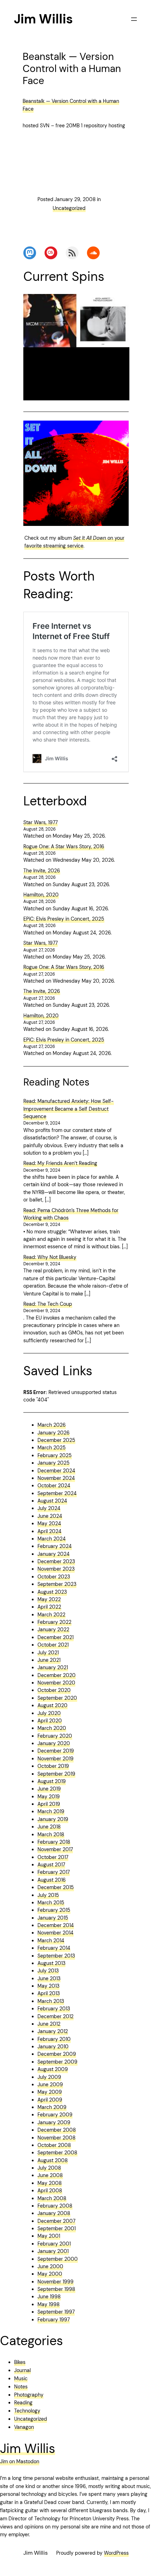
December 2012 (55, 2016)
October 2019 (53, 1766)
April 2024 (49, 1531)
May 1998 (49, 2304)
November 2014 (55, 1933)
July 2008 (49, 2168)
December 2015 (56, 1887)
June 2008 (50, 2175)
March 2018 (51, 1834)
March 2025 (52, 1448)
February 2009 (55, 2115)
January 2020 (54, 1743)
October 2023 (54, 1577)
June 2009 (50, 2084)
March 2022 (51, 1615)
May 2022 (49, 1599)
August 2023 (52, 1592)
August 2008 (53, 2160)
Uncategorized (69, 208)
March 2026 (52, 1425)
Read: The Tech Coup (48, 1304)
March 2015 (51, 1903)
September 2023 (57, 1584)
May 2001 (49, 2236)
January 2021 (53, 1667)
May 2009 (50, 2092)
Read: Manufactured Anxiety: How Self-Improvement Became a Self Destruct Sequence (69, 1109)
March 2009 (52, 2107)
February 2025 (55, 1455)
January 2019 (53, 1819)
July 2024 (49, 1508)
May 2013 (48, 1986)
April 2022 (49, 1607)
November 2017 (55, 1849)
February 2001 (54, 2244)
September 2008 (57, 2153)
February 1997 (54, 2320)
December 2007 (56, 2221)
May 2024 (49, 1523)
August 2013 (51, 1963)
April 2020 (50, 1721)
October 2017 (53, 1857)
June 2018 (49, 1827)
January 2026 (54, 1433)
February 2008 (55, 2206)
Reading (23, 2403)
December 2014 (56, 1925)
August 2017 (51, 1865)
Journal (22, 2370)
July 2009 (49, 2077)
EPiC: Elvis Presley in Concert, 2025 (64, 919)
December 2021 (55, 1637)
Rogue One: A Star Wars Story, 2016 (64, 846)
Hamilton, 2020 (41, 895)
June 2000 (50, 2266)
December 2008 (57, 2130)
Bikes (20, 2362)
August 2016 (52, 1880)
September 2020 (57, 1698)
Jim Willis (43, 19)
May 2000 (50, 2274)
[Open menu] (134, 19)
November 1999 (55, 2282)
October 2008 (54, 2145)
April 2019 (49, 1804)
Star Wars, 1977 (40, 822)
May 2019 (49, 1797)
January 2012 (53, 2031)
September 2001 (57, 2228)
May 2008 (50, 2183)
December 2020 (57, 1675)
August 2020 (52, 1705)
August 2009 (53, 2069)
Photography (29, 2395)
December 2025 (56, 1440)
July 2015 (48, 1895)
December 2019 (56, 1751)
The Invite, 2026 (42, 871)
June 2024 (50, 1516)
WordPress (116, 2553)
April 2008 (50, 2191)
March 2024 (52, 1539)
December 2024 (56, 1471)
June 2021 (49, 1660)
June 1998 (49, 2297)
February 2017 (54, 1872)
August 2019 (52, 1781)
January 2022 (53, 1630)
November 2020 (56, 1683)
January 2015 (53, 1918)
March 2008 (52, 2198)
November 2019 (55, 1759)
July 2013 (48, 1971)
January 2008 (54, 2213)
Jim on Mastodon (20, 2461)
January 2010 (53, 2047)
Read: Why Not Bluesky (50, 1257)
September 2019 (56, 1774)
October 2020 (54, 1690)
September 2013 (56, 1956)
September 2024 (57, 1493)
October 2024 (54, 1486)
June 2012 (49, 2024)
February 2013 (54, 2009)
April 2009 (50, 2100)
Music (21, 2378)
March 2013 (51, 2001)
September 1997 (56, 2312)
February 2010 (54, 2039)
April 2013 (49, 1993)
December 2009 (57, 2054)
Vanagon (24, 2427)
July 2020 (49, 1713)
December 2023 (56, 1561)
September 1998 (56, 2289)
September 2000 (58, 2259)
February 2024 (55, 1546)
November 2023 (56, 1569)
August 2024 (52, 1501)
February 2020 (55, 1736)
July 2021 (48, 1653)
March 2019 (51, 1811)
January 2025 (54, 1463)
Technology (27, 2411)
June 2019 (49, 1789)
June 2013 (49, 1978)
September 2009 (57, 2062)
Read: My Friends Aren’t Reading (60, 1163)
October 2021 (53, 1645)
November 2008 (57, 2138)
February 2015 (54, 1910)
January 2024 (54, 1554)
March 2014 (51, 1941)
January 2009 (54, 2122)
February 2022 (54, 1622)
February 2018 (54, 1842)
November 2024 (56, 1478)
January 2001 (53, 2251)
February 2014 (54, 1948)
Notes (21, 2387)
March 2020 (52, 1728)
